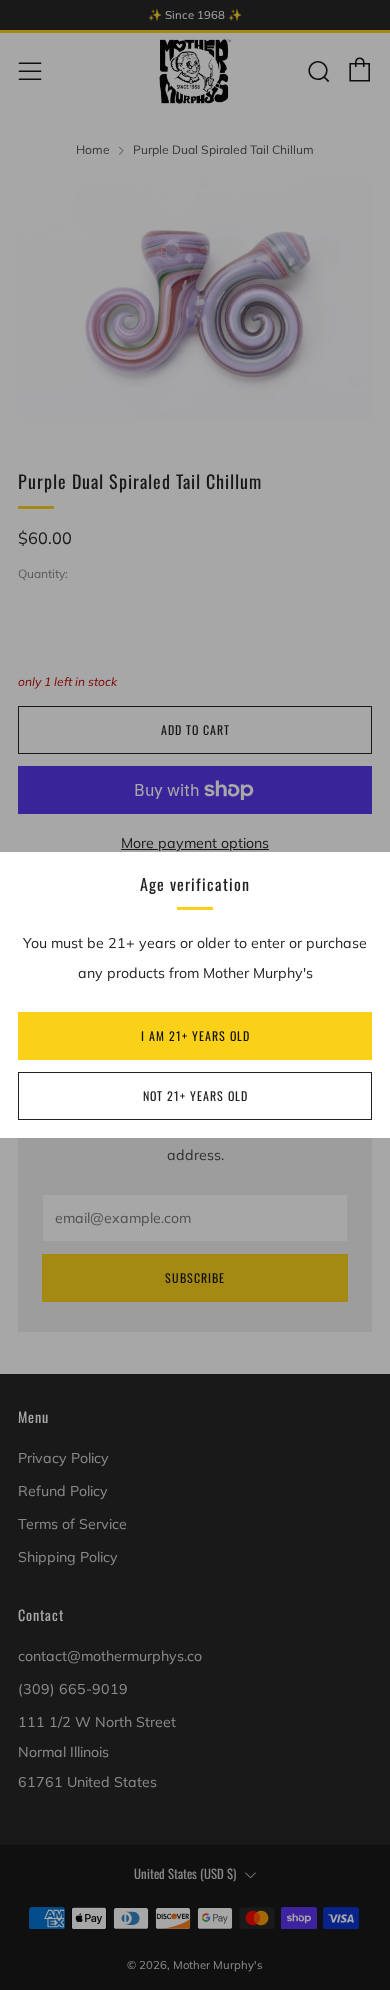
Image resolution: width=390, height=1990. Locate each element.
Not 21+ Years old (195, 1095)
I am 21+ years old (195, 1035)
